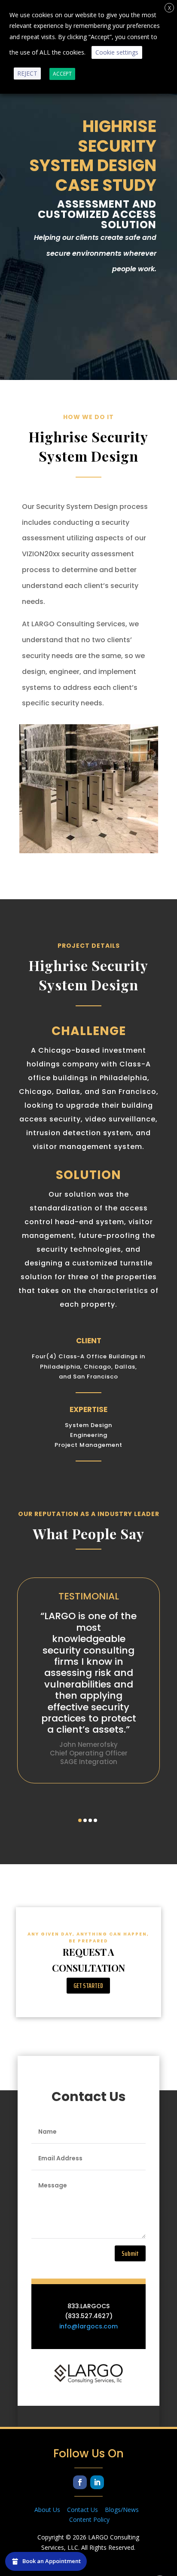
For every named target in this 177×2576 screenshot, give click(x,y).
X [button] (169, 8)
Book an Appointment (52, 2561)
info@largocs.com (88, 2326)
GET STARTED (88, 1986)
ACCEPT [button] (62, 74)
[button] (80, 1820)
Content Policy (89, 2519)
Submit (130, 2253)
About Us (51, 2510)
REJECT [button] (27, 73)
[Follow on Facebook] (80, 2482)
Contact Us (86, 2510)
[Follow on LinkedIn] (97, 2482)
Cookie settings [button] (117, 52)
